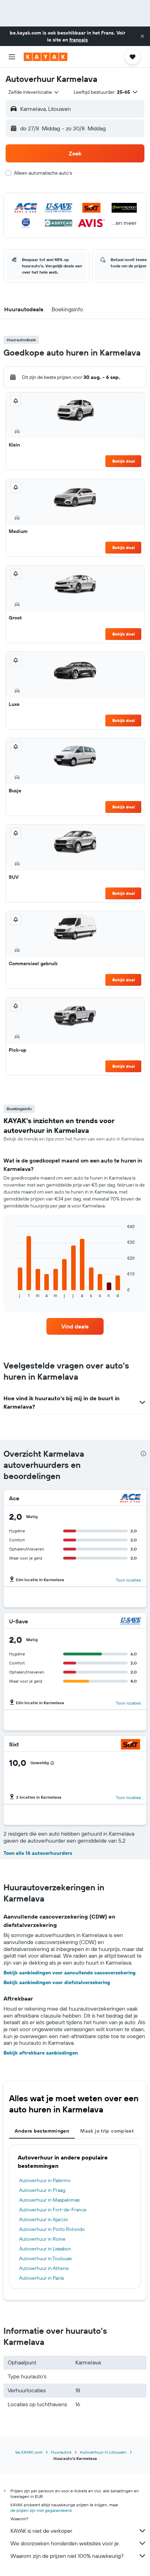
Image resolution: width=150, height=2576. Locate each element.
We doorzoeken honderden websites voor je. (65, 2543)
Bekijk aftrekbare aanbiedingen (41, 2053)
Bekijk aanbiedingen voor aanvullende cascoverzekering (70, 1973)
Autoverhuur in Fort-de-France (53, 2210)
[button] (142, 36)
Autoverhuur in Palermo (45, 2180)
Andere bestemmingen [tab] (42, 2131)
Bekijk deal (123, 461)
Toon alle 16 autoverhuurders (38, 1853)
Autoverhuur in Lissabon (45, 2249)
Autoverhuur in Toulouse (46, 2258)
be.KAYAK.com (29, 2452)
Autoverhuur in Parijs (42, 2278)
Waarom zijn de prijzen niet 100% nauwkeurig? (67, 2556)
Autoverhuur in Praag (42, 2190)
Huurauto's (61, 2452)
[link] (75, 1326)
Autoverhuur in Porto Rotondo (52, 2229)
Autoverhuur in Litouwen (103, 2452)
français (79, 40)
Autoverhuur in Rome (42, 2239)
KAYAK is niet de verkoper (41, 2531)
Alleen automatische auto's (43, 173)
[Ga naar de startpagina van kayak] (46, 57)
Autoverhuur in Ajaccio (44, 2219)
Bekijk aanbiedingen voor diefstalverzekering (57, 1982)
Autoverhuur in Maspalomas (49, 2200)
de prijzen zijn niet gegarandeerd (41, 2510)
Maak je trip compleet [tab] (107, 2131)
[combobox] (34, 92)
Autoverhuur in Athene (44, 2268)
